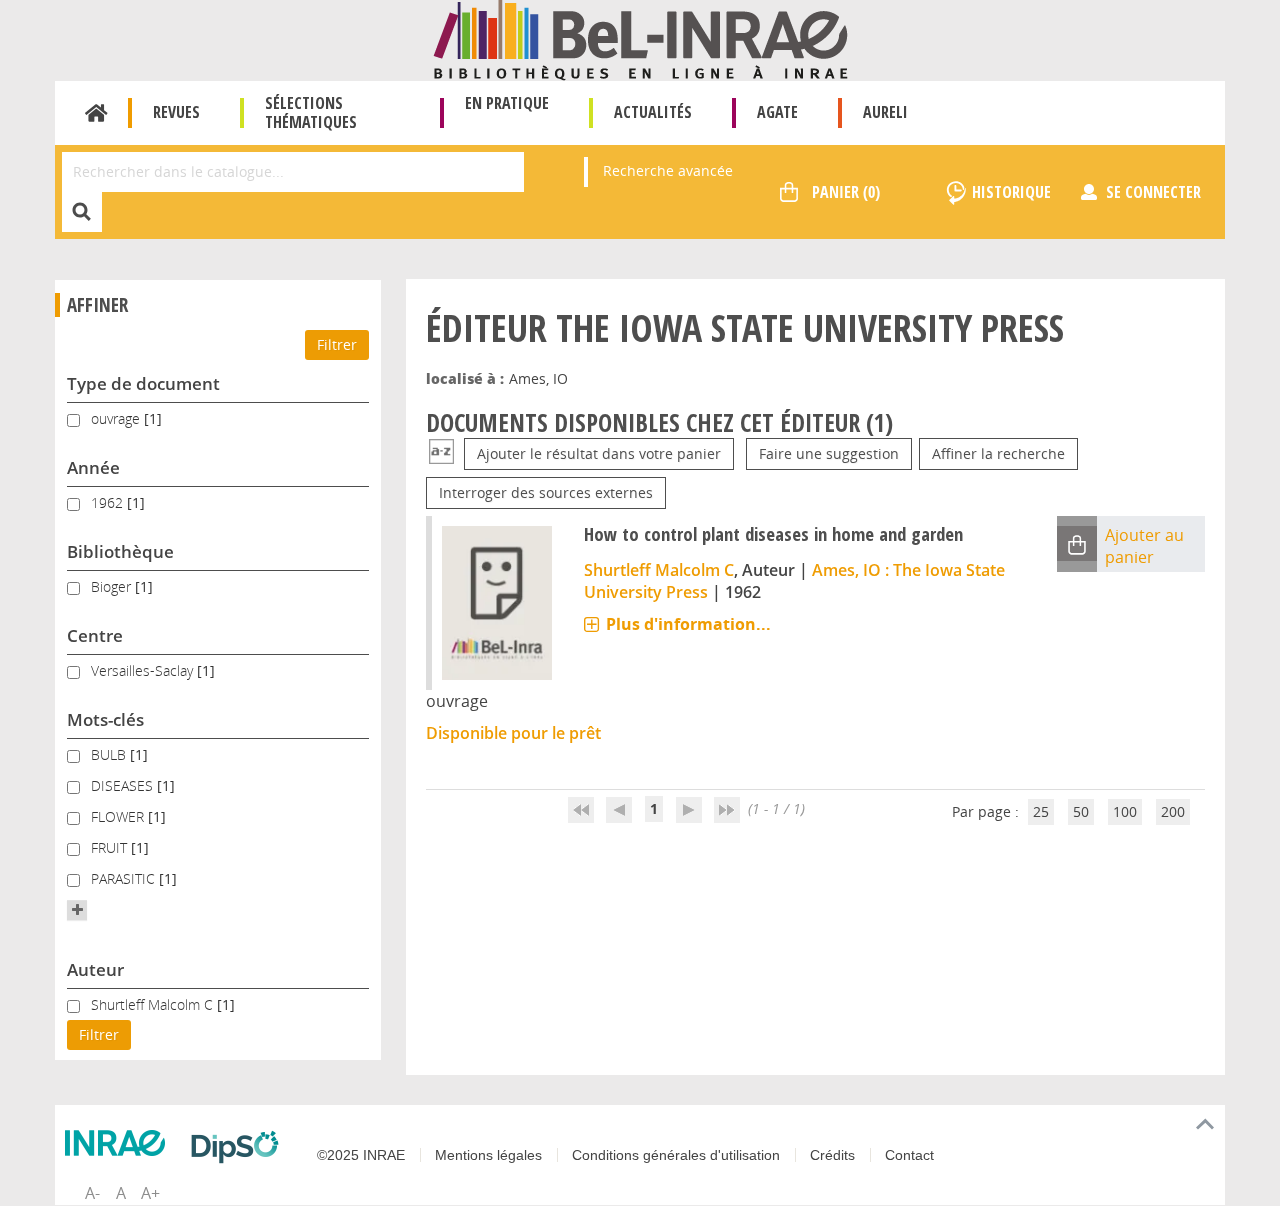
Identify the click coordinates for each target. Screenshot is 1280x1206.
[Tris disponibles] (441, 453)
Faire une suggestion (829, 453)
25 (1041, 811)
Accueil (96, 113)
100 (1125, 811)
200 (1173, 811)
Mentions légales (488, 1155)
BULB (110, 754)
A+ (150, 1193)
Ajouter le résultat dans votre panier (599, 453)
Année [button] (93, 467)
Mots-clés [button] (105, 719)
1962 (109, 502)
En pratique (507, 103)
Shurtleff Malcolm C (154, 1004)
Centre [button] (95, 635)
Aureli (885, 112)
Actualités (653, 112)
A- (92, 1193)
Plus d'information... (688, 624)
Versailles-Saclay (144, 670)
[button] (77, 910)
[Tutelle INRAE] (120, 1143)
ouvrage (117, 418)
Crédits (832, 1155)
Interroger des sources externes (546, 492)
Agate (777, 112)
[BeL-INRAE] (640, 38)
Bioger (113, 586)
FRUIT (111, 847)
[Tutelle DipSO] (240, 1147)
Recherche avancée (668, 170)
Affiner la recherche (998, 453)
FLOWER (119, 816)
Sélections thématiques (311, 112)
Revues (176, 112)
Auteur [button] (95, 969)
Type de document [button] (143, 383)
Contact (909, 1155)
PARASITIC (125, 878)
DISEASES (124, 785)
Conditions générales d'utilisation (676, 1155)
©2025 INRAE (361, 1155)
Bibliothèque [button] (120, 551)
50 (1081, 811)
